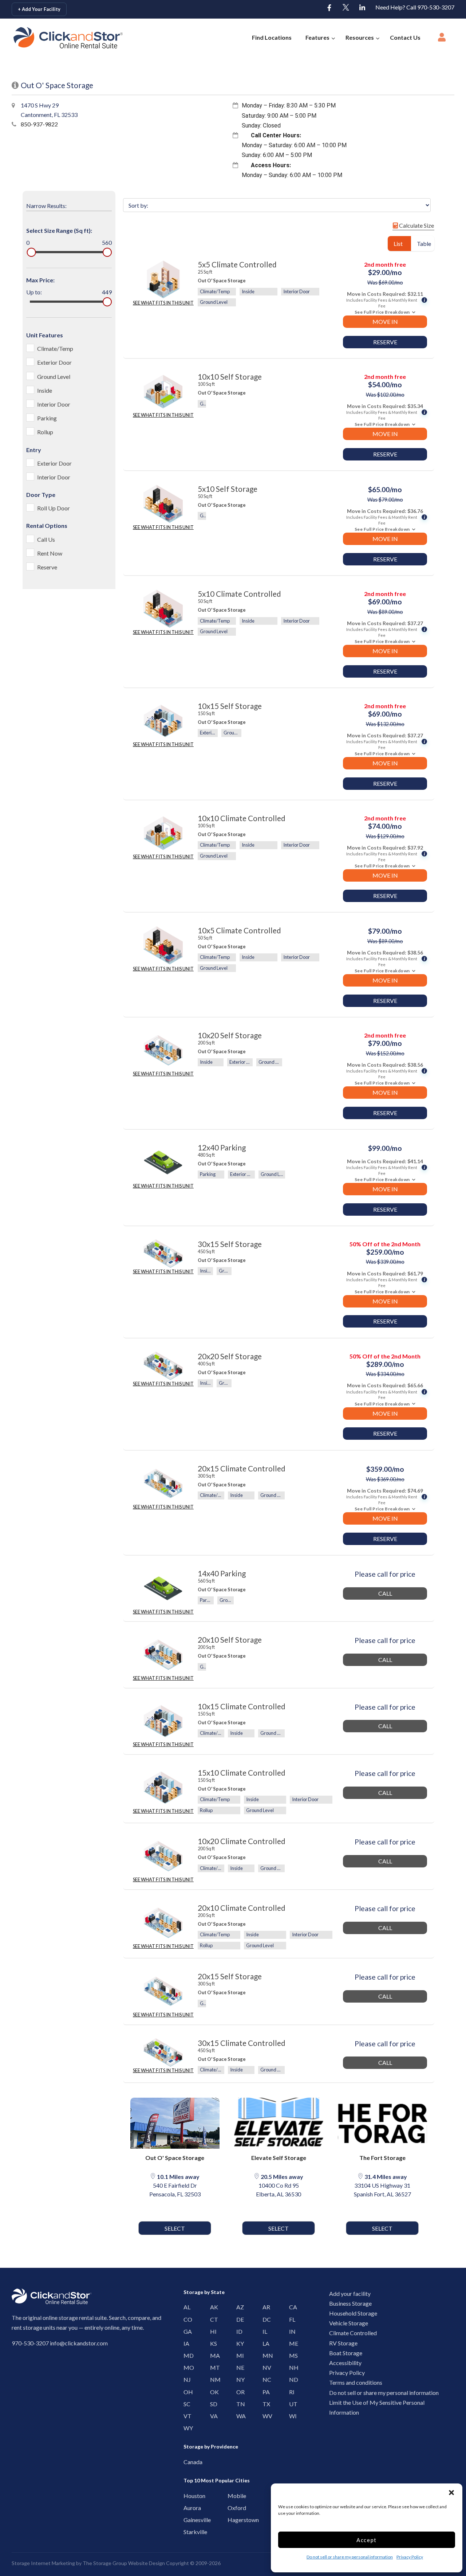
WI (291, 2416)
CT (212, 2319)
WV (264, 2416)
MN (264, 2355)
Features (317, 37)
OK (212, 2392)
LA (264, 2343)
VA (212, 2416)
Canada (187, 2462)
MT (212, 2367)
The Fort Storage (382, 2158)
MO (185, 2367)
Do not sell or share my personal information (350, 2557)
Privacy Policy (410, 2557)
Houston (187, 2496)
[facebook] (329, 8)
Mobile (231, 2496)
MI (238, 2355)
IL (264, 2331)
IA (185, 2343)
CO (185, 2319)
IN (291, 2331)
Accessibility (345, 2363)
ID (238, 2331)
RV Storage (343, 2343)
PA (264, 2392)
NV (264, 2367)
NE (238, 2367)
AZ (238, 2307)
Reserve (385, 342)
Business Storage (350, 2303)
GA (185, 2331)
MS (291, 2355)
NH (291, 2367)
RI (291, 2392)
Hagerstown (231, 2520)
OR (238, 2392)
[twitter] (346, 8)
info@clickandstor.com (79, 2343)
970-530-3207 (30, 2343)
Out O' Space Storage (175, 2158)
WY (185, 2428)
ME (291, 2343)
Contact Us (405, 37)
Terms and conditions (356, 2382)
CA (291, 2307)
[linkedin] (362, 8)
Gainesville (187, 2520)
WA (238, 2416)
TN (238, 2404)
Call (385, 1593)
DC (264, 2319)
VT (185, 2416)
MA (212, 2355)
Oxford (231, 2508)
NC (264, 2379)
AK (212, 2307)
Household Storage (353, 2313)
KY (238, 2343)
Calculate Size (416, 225)
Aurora (187, 2508)
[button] (451, 2493)
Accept (367, 2540)
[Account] (442, 39)
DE (238, 2319)
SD (212, 2404)
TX (264, 2404)
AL (185, 2307)
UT (291, 2404)
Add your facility (350, 2293)
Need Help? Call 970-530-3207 (415, 7)
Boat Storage (346, 2353)
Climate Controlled (353, 2333)
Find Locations (272, 37)
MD (185, 2355)
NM (212, 2379)
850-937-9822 (39, 124)
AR (264, 2307)
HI (212, 2331)
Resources (360, 37)
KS (212, 2343)
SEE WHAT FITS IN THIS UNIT (163, 303)
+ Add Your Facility (39, 9)
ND (291, 2379)
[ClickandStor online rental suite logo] (56, 38)
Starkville (187, 2532)
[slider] (31, 252)
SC (185, 2404)
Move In (385, 321)
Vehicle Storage (349, 2323)
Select (175, 2228)
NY (238, 2379)
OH (185, 2392)
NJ (185, 2379)
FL (291, 2319)
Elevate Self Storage (279, 2158)
